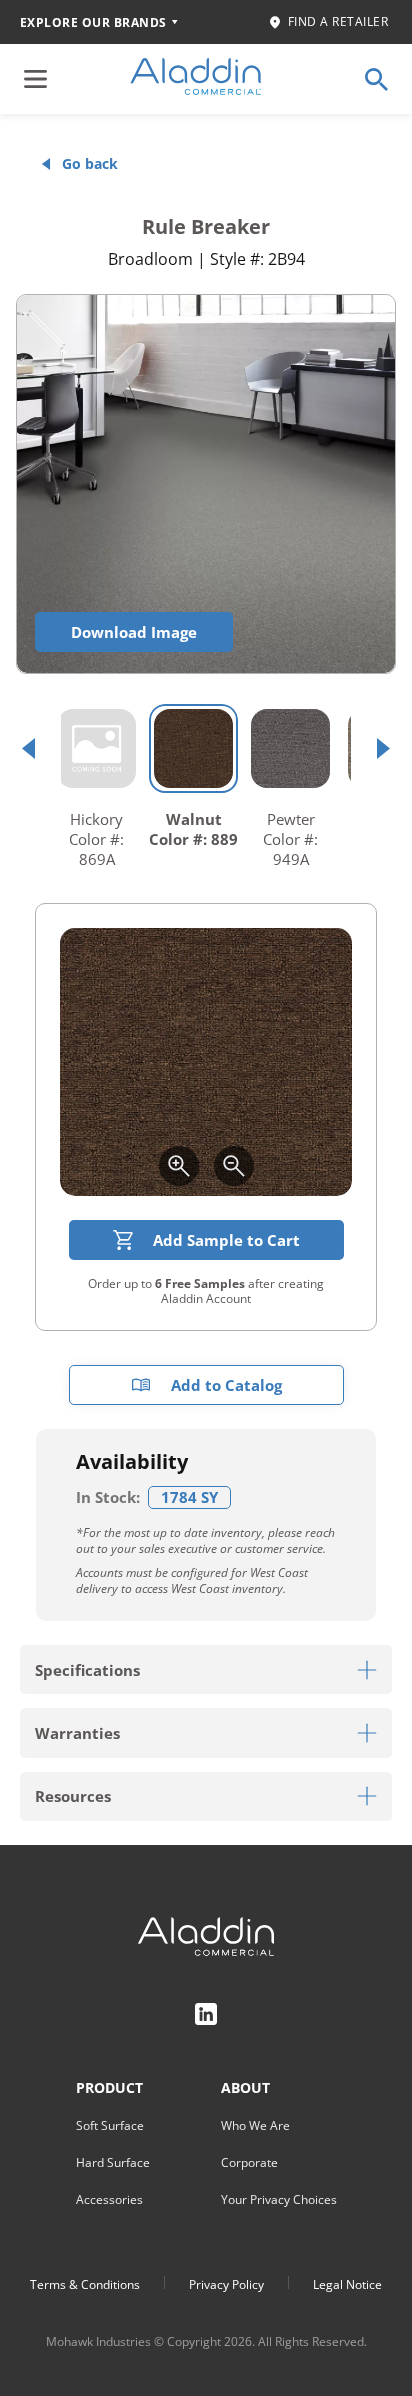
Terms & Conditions (85, 2284)
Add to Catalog (226, 1385)
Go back (90, 163)
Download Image (134, 632)
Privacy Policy (226, 2284)
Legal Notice (347, 2284)
